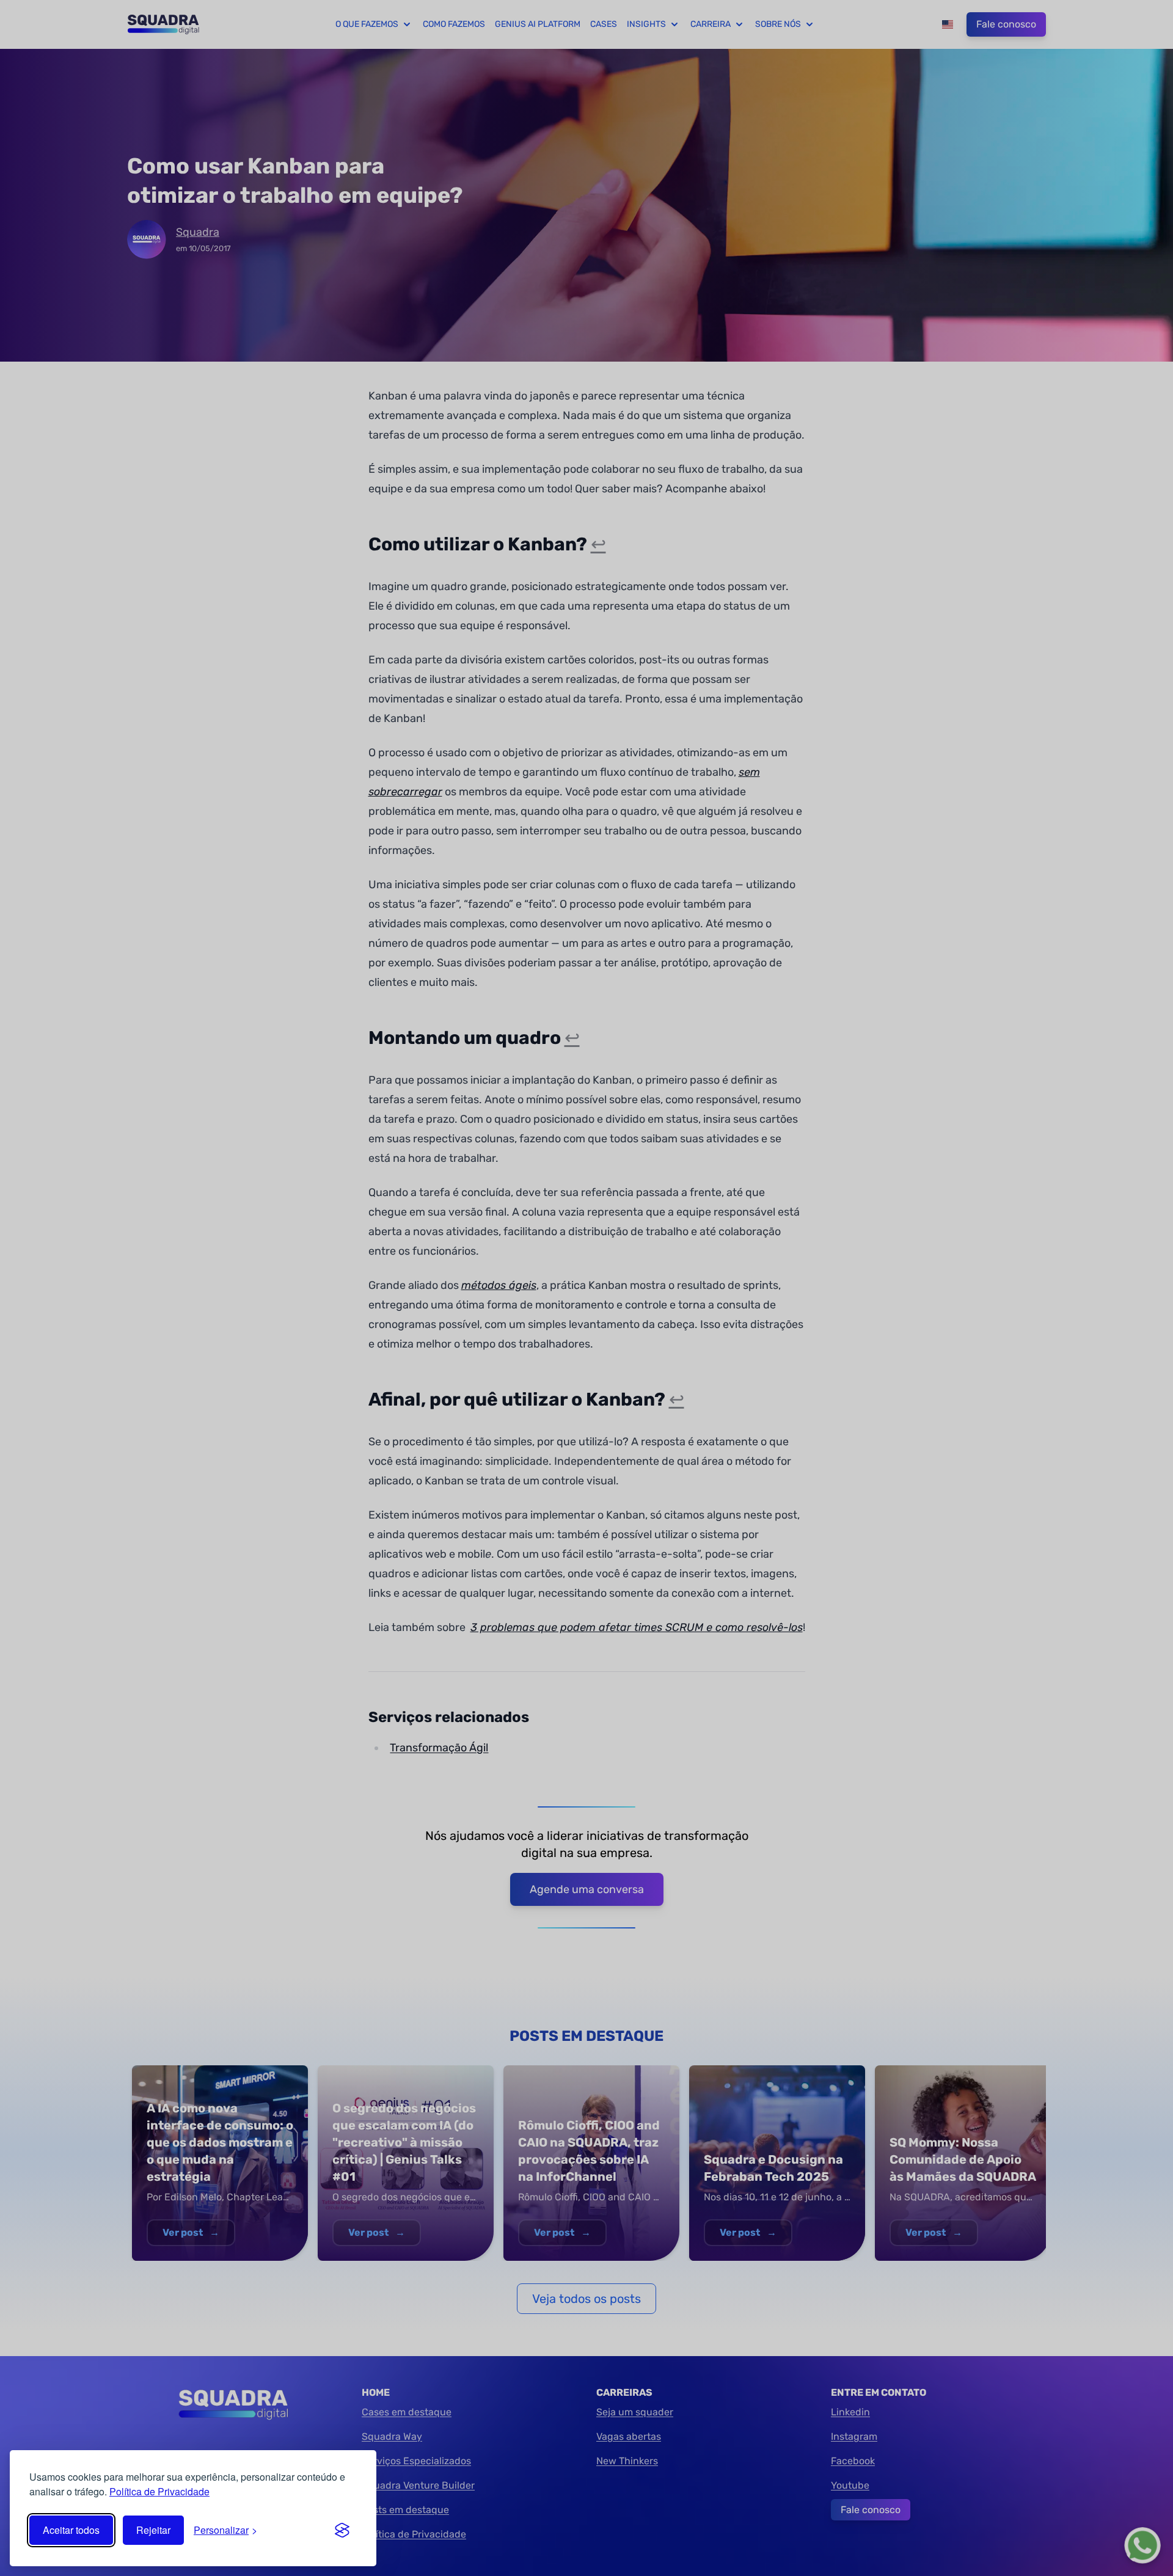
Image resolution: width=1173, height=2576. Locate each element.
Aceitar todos (71, 2530)
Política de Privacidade (159, 2491)
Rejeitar (153, 2530)
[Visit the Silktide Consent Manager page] (342, 2530)
